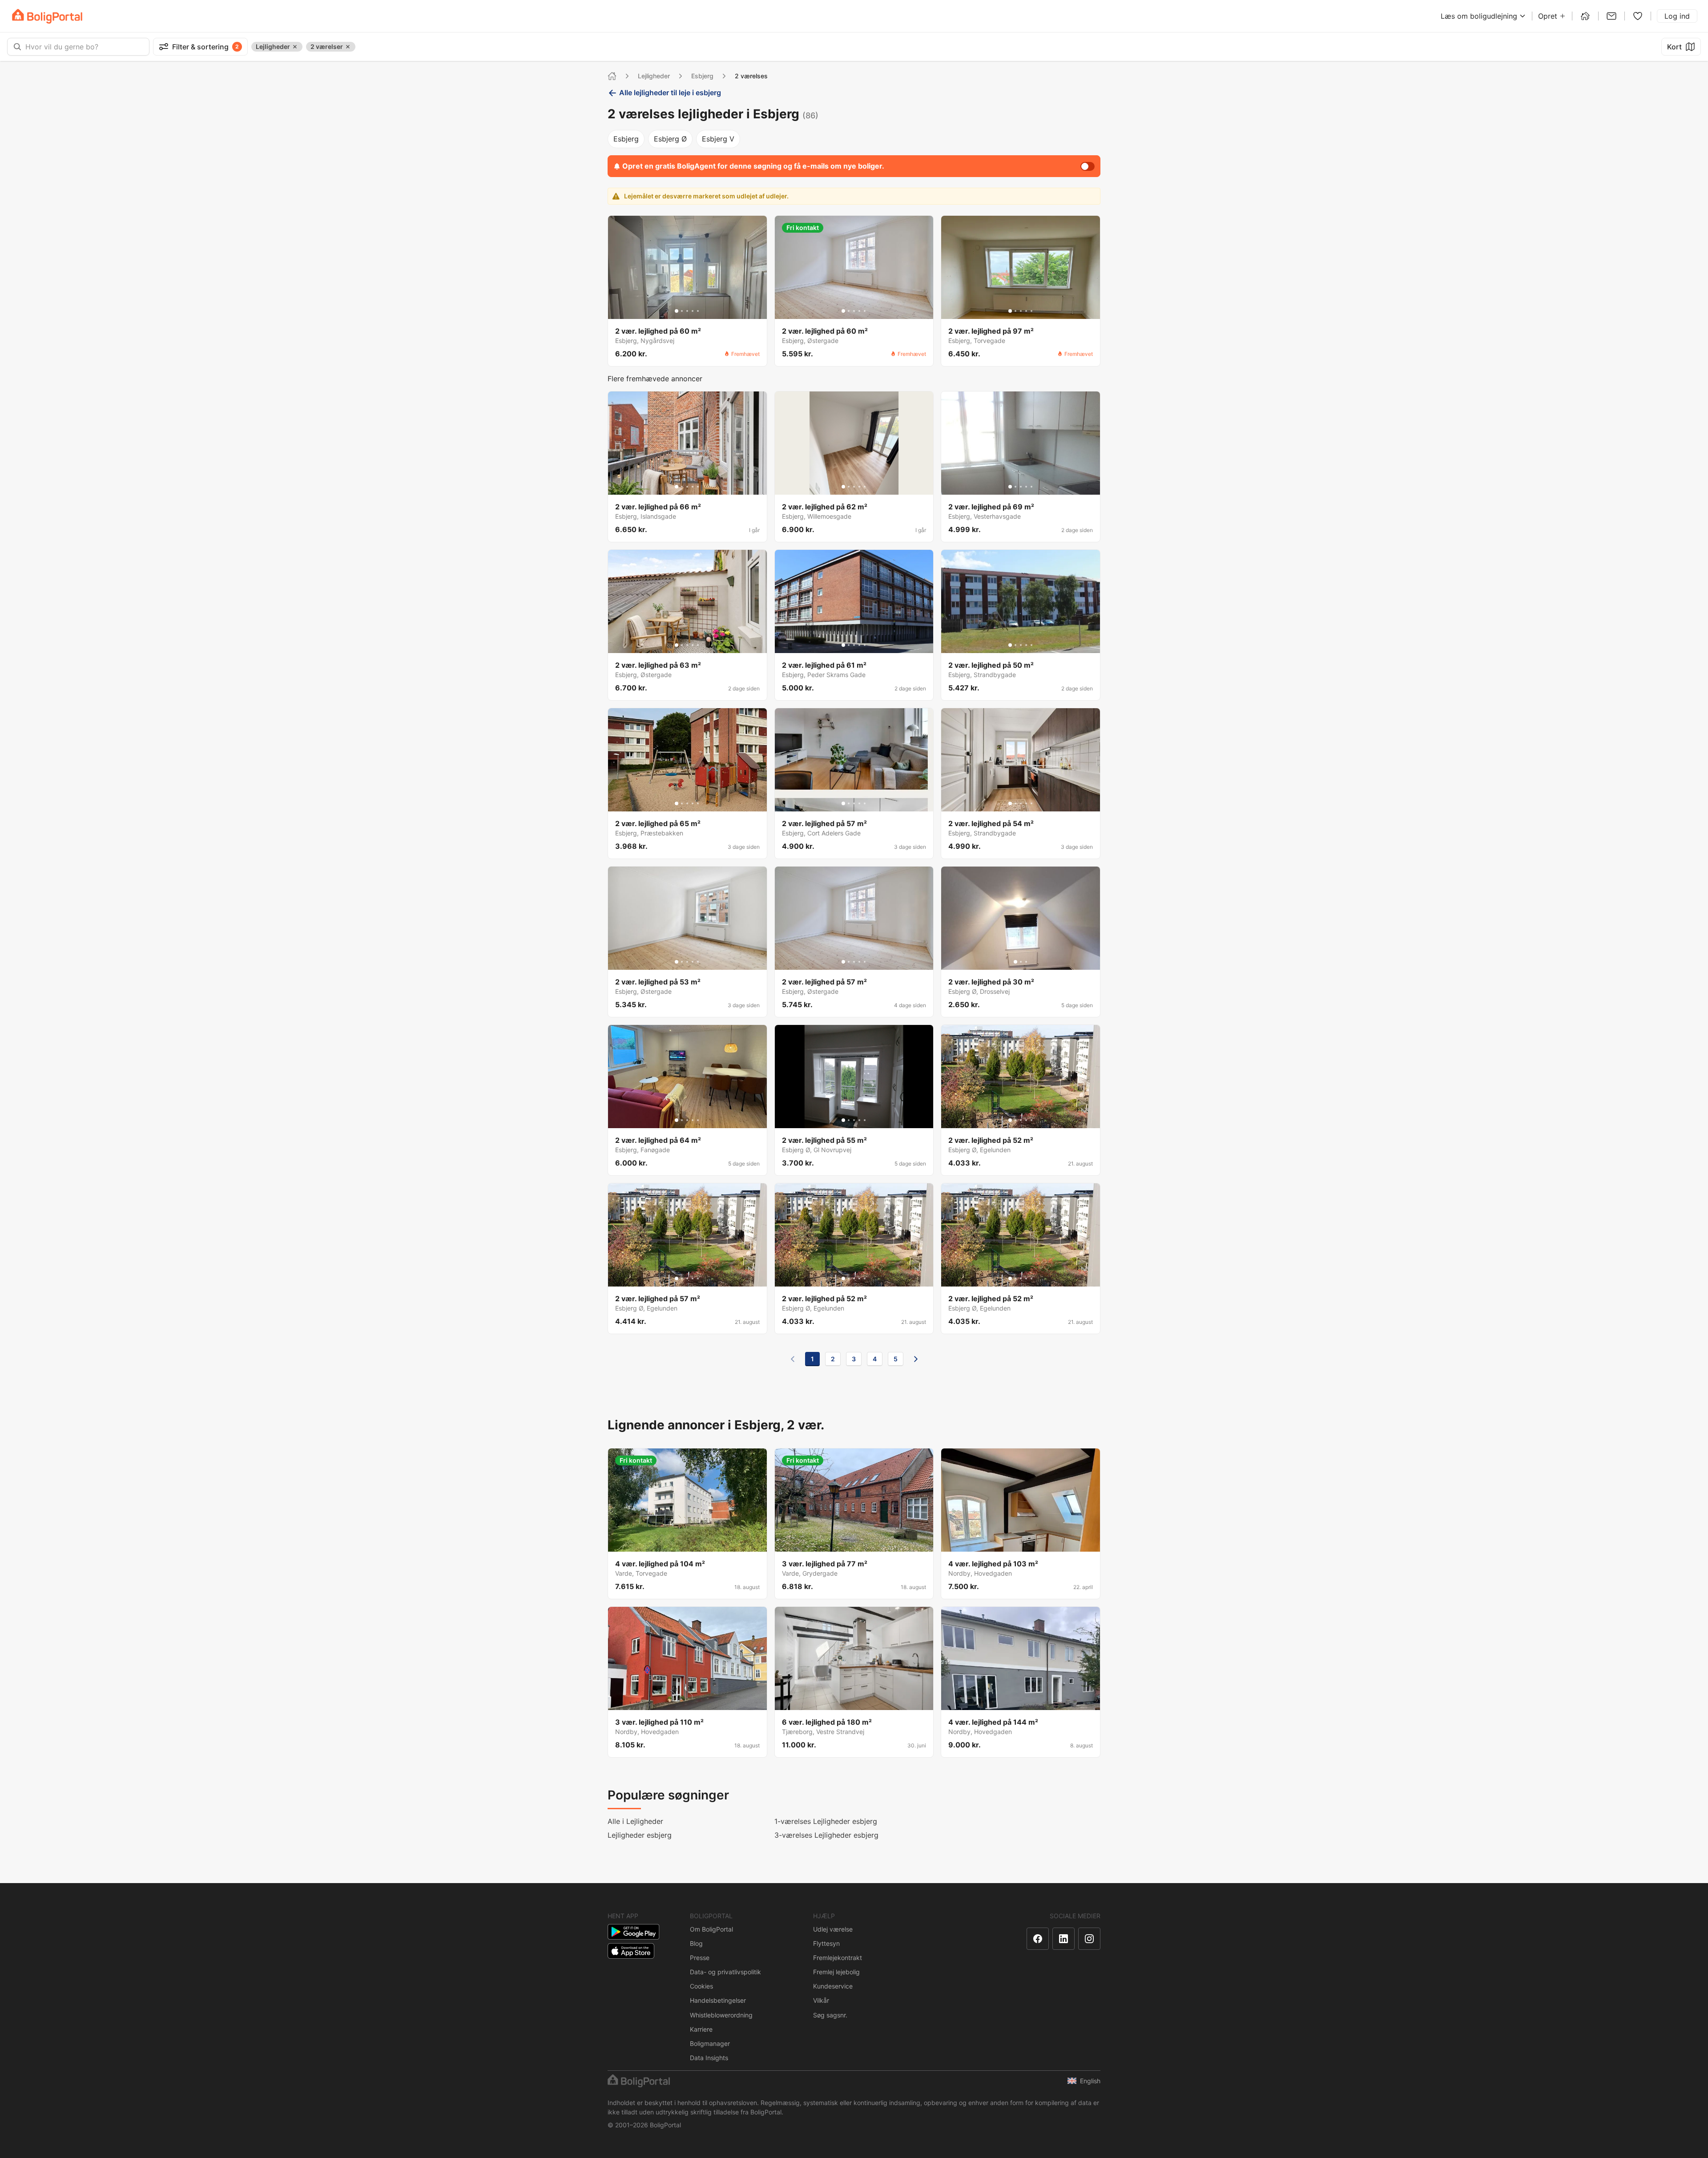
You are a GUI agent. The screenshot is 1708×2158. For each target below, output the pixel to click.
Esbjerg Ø (670, 139)
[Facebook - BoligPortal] (1038, 1939)
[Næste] (916, 1359)
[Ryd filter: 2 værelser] (348, 47)
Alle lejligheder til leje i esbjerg (670, 93)
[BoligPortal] (47, 16)
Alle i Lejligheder (635, 1821)
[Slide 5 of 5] (698, 311)
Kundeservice (833, 1986)
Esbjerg (702, 76)
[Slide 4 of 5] (693, 311)
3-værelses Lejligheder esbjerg (826, 1835)
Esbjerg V (718, 139)
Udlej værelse (833, 1929)
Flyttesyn (826, 1943)
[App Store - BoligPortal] (631, 1951)
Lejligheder (654, 76)
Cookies (701, 1986)
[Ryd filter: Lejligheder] (295, 47)
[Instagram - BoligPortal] (1089, 1939)
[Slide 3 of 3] (1026, 962)
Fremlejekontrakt (838, 1958)
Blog (696, 1943)
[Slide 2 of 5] (682, 311)
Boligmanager (710, 2043)
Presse (700, 1958)
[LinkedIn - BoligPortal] (1063, 1939)
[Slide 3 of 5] (687, 311)
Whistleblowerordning (721, 2015)
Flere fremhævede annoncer (655, 379)
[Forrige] (793, 1359)
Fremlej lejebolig (836, 1972)
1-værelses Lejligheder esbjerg (826, 1821)
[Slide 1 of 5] (677, 311)
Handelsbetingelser (718, 2000)
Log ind (1677, 16)
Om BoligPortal (711, 1929)
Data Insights (709, 2058)
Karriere (701, 2029)
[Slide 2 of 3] (1021, 962)
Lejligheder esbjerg (640, 1835)
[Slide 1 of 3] (1015, 962)
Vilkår (821, 2000)
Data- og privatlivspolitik (725, 1972)
